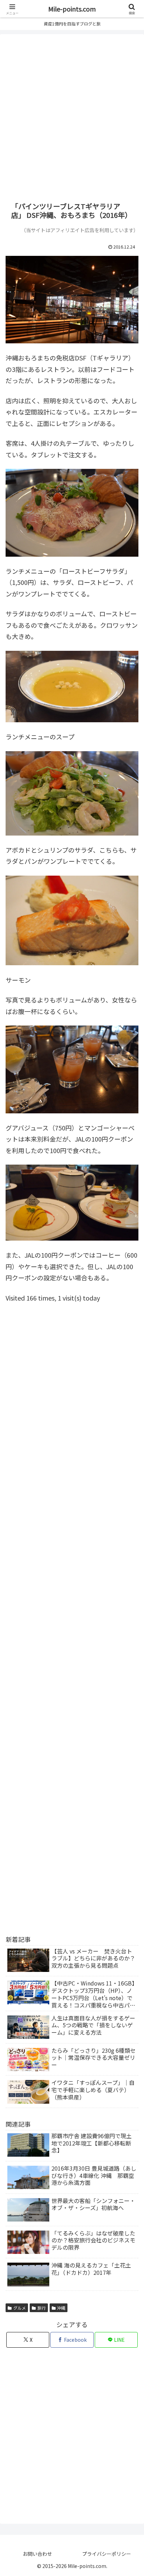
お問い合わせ (37, 2554)
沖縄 (61, 2308)
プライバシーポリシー (107, 2554)
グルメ (20, 2308)
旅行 (42, 2308)
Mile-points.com (72, 9)
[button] (129, 1578)
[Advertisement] (72, 117)
